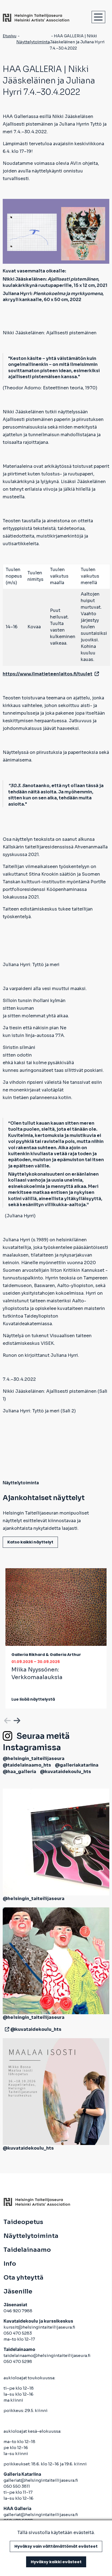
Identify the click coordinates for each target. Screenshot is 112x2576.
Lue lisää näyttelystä (33, 1699)
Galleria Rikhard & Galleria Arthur (46, 1655)
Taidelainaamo (27, 2250)
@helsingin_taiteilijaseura (34, 1759)
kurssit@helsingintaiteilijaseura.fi (40, 2327)
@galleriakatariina (77, 1765)
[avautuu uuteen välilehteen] (6, 2029)
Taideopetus (23, 2222)
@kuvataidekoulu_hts (66, 1772)
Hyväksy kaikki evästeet (56, 2562)
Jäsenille (18, 2292)
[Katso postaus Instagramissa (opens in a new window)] (56, 1842)
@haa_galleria (19, 1772)
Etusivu (10, 36)
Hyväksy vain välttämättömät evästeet (56, 2546)
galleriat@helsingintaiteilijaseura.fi (41, 2480)
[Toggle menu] (98, 17)
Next (16, 1720)
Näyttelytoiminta (33, 42)
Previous (7, 1720)
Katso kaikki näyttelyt (30, 1542)
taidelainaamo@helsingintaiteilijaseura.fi (47, 2355)
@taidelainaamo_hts (27, 1765)
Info (10, 2264)
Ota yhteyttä (24, 2278)
